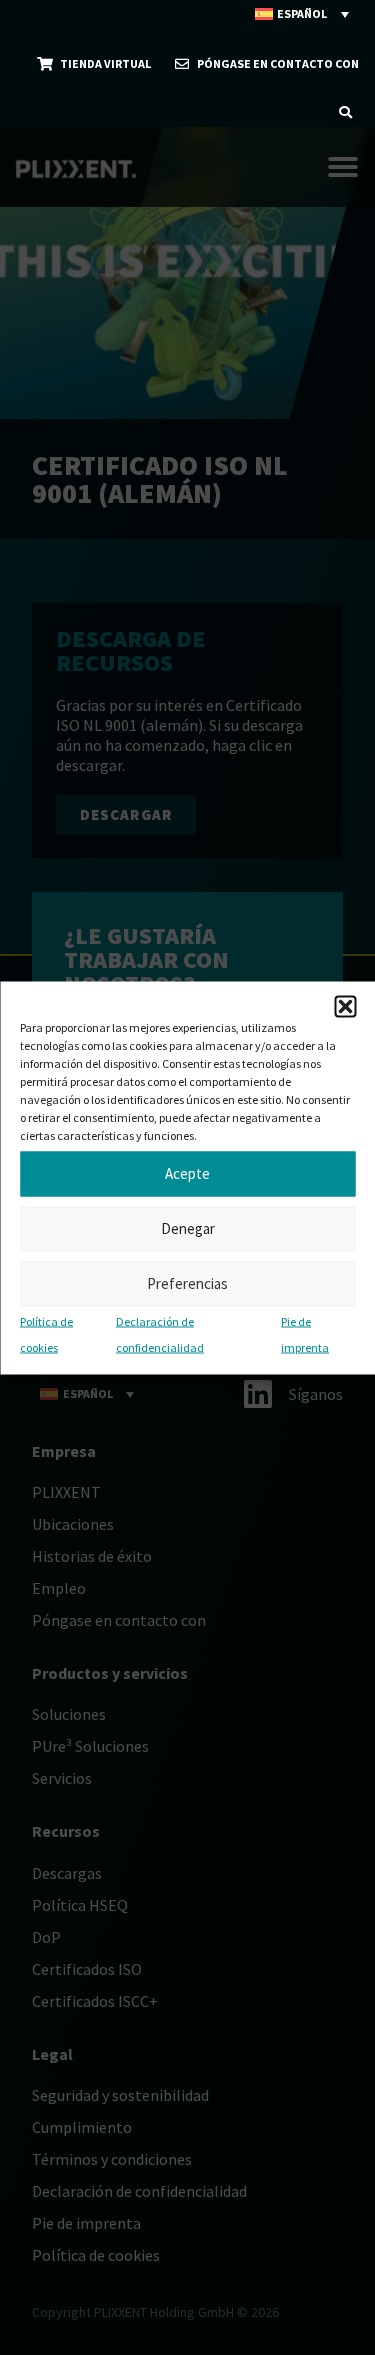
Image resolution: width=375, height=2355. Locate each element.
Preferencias (187, 1283)
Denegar (188, 1228)
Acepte (187, 1173)
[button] (345, 1006)
